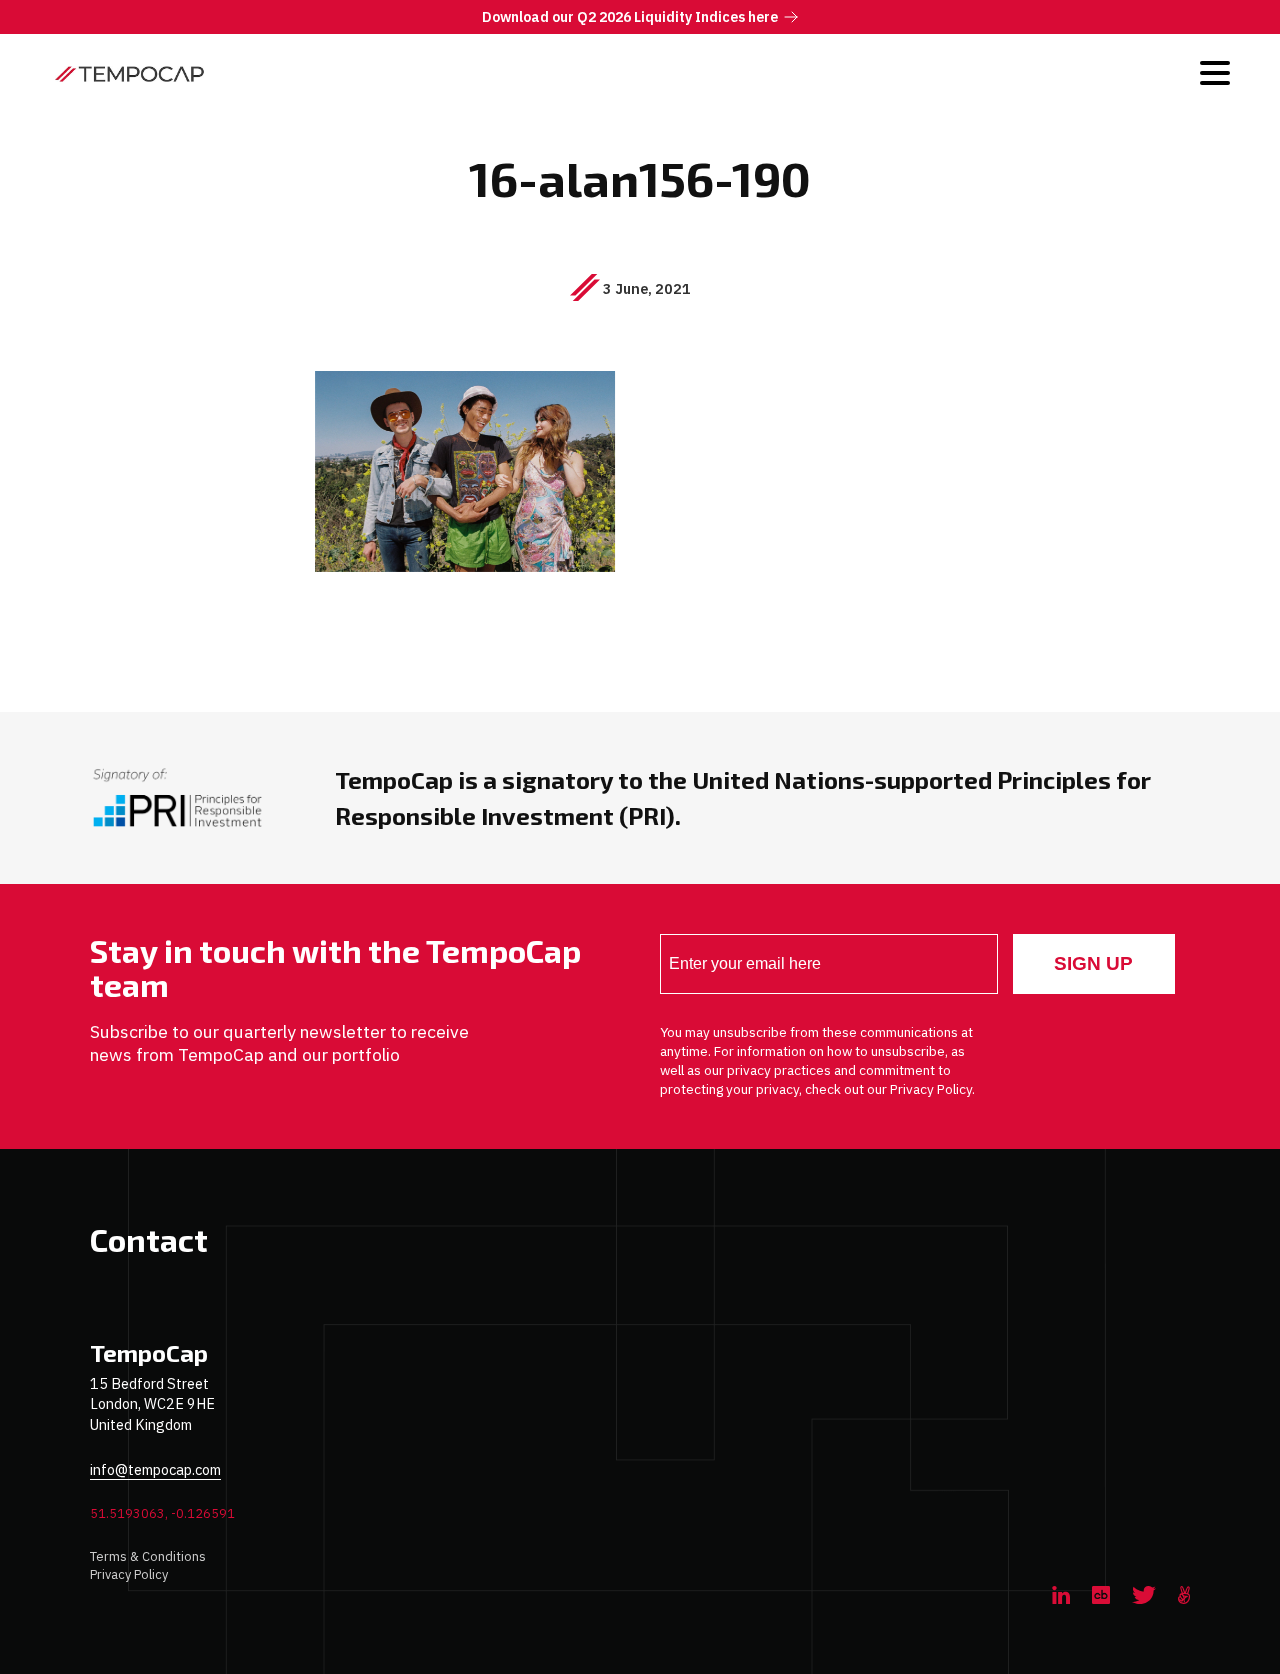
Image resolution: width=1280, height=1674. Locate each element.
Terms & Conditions (148, 1556)
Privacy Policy (129, 1574)
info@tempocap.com (155, 1469)
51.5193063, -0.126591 (162, 1513)
